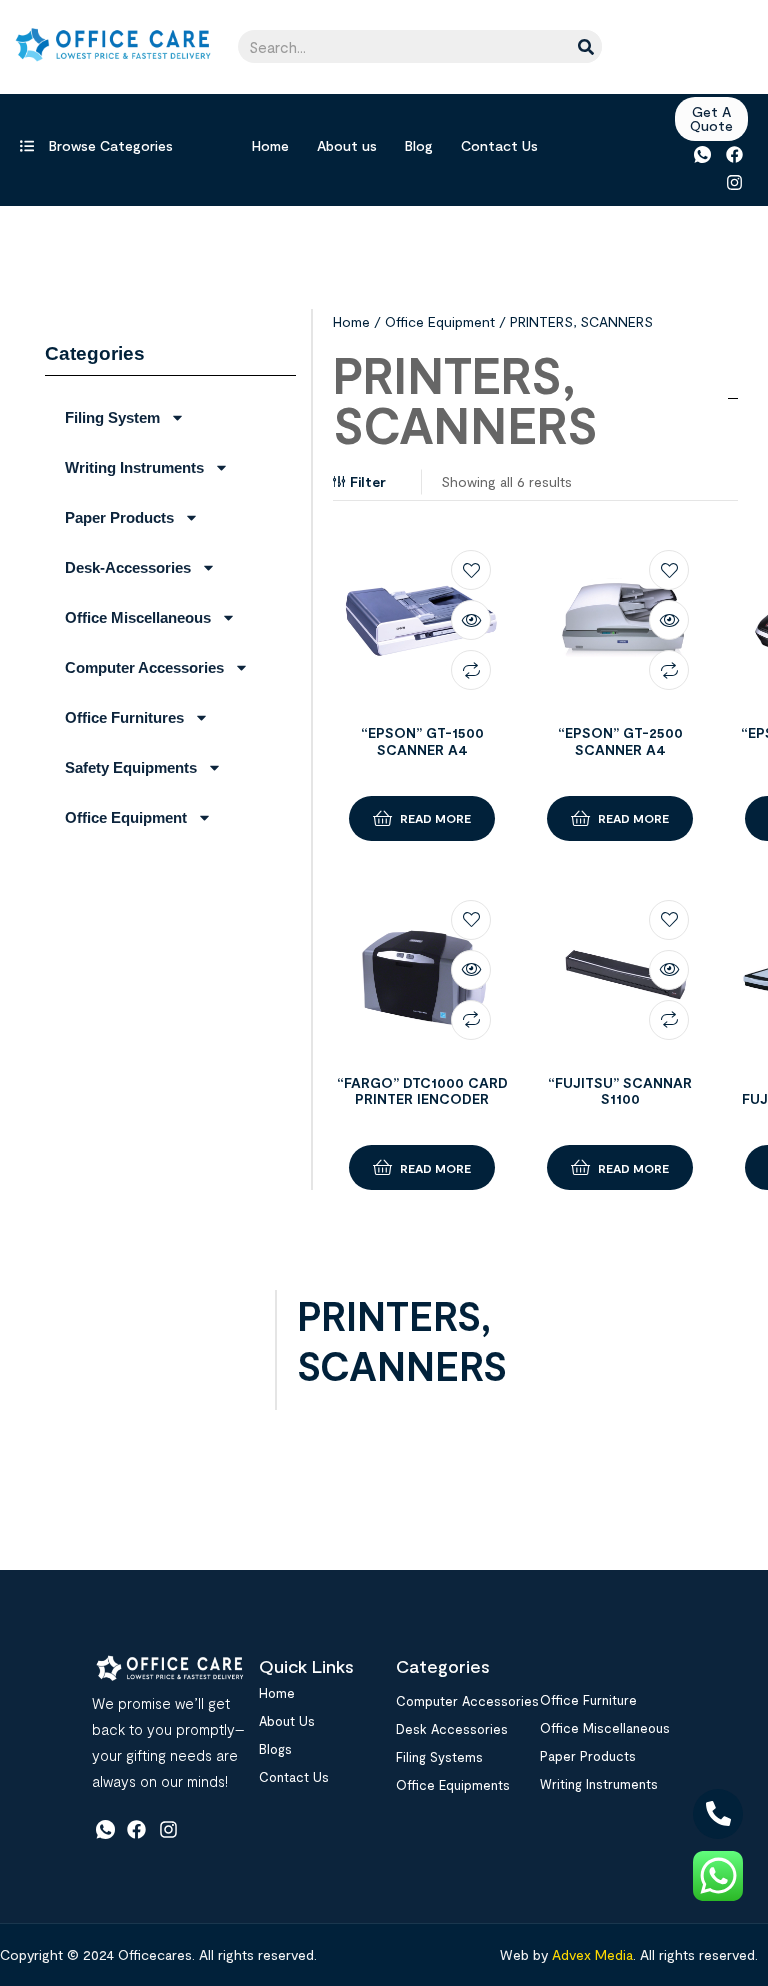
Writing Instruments (134, 467)
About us (347, 145)
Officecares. (154, 1954)
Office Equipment (126, 817)
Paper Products (119, 517)
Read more (435, 818)
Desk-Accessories (128, 567)
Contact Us (499, 145)
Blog (419, 145)
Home (270, 145)
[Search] (585, 46)
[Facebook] (734, 154)
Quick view (471, 620)
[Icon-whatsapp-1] (702, 154)
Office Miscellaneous (138, 617)
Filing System (112, 417)
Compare (471, 670)
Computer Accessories (144, 667)
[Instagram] (734, 181)
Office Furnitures (124, 717)
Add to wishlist (471, 570)
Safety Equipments (131, 767)
